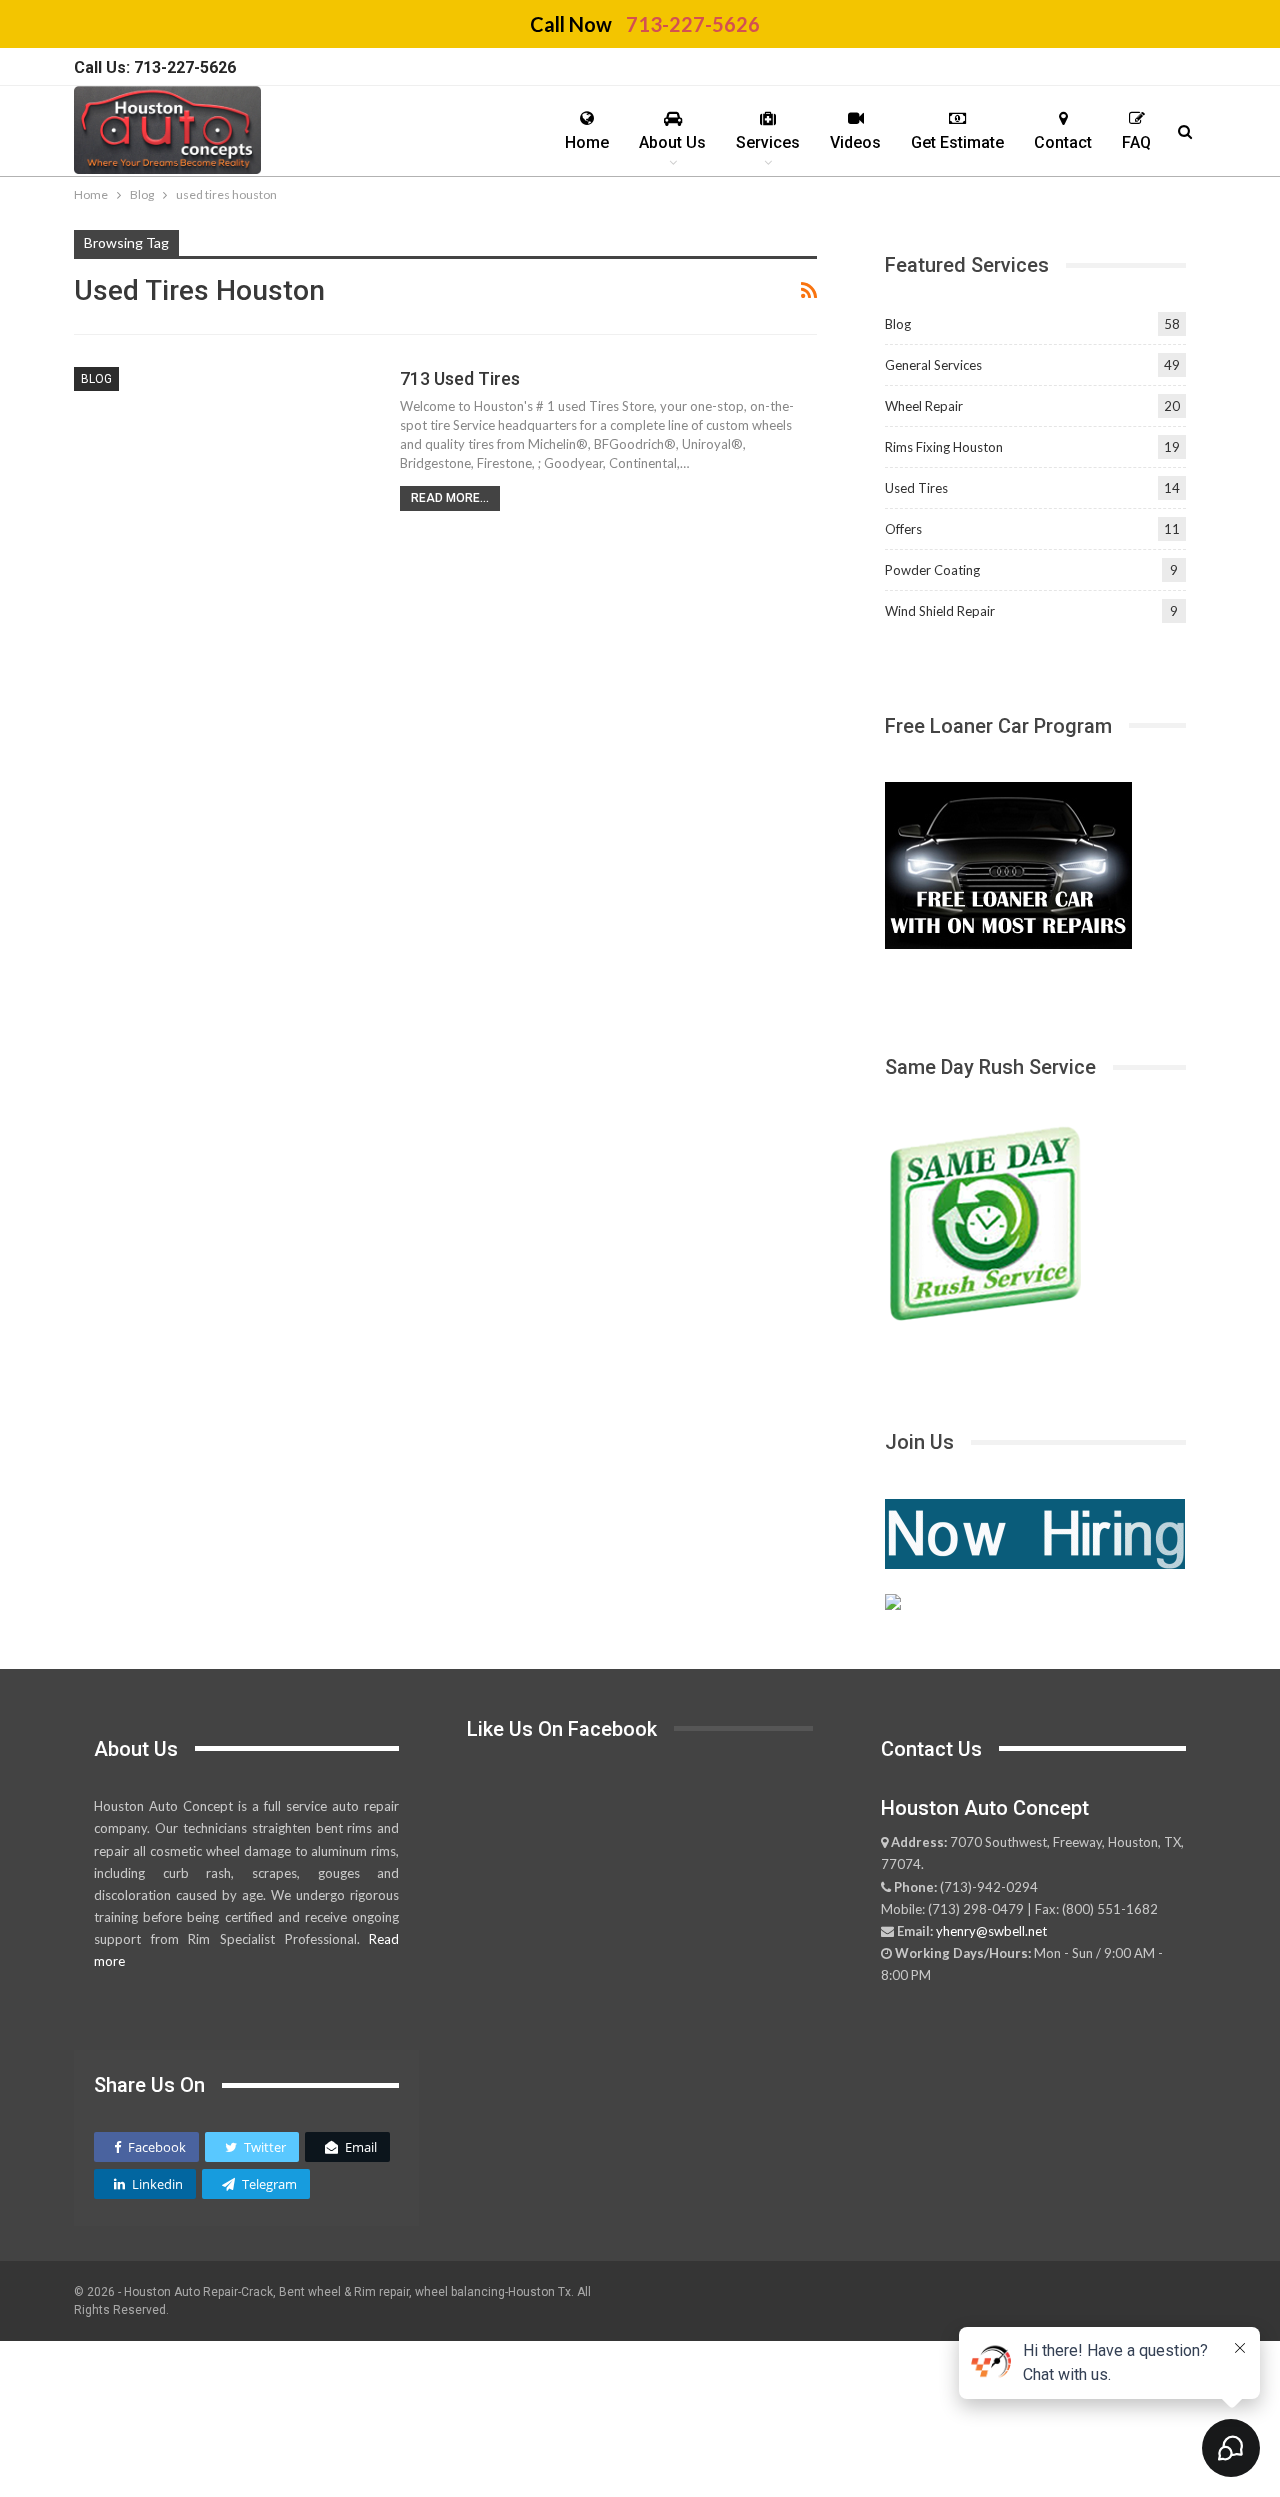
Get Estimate (957, 142)
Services (768, 142)
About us (672, 142)
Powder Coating (932, 570)
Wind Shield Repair (940, 611)
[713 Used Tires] (224, 463)
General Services (933, 365)
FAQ (1136, 142)
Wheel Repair (924, 406)
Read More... (450, 498)
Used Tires (916, 488)
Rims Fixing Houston (944, 447)
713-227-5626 (693, 24)
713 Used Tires (460, 378)
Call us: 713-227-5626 (155, 67)
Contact (1063, 142)
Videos (855, 142)
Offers (903, 529)
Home (587, 142)
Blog (96, 379)
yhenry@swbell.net (991, 1931)
